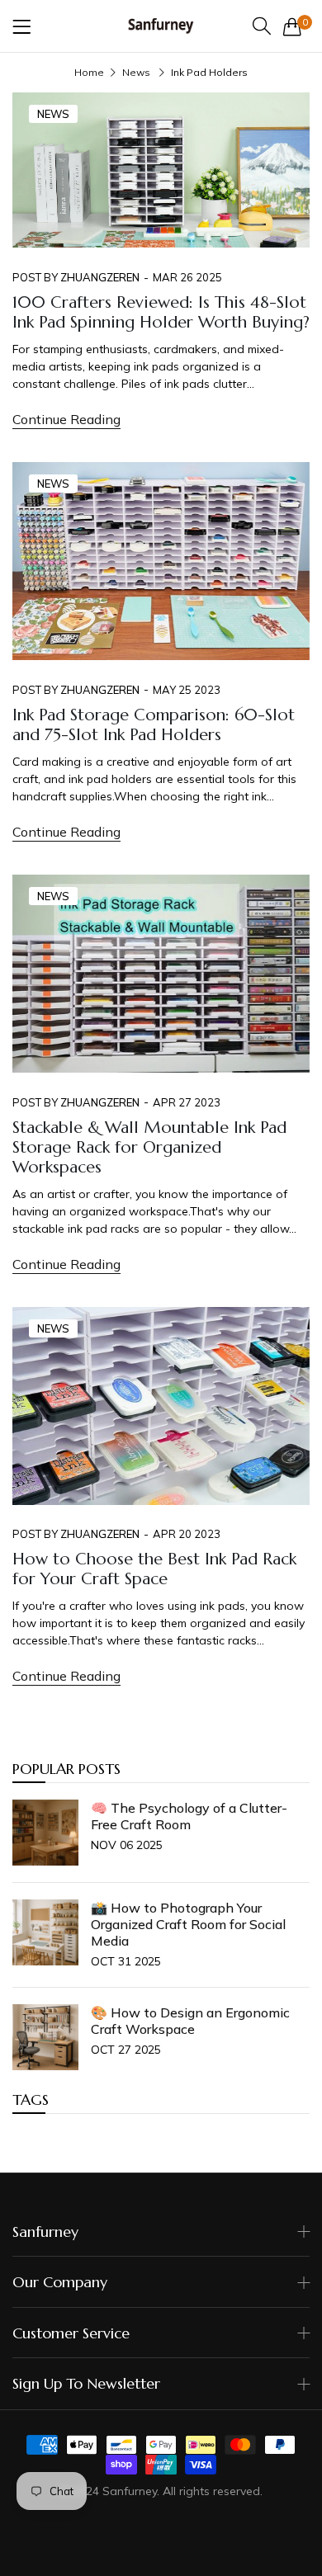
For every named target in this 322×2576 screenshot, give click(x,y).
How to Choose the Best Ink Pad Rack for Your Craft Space (154, 1569)
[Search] (262, 26)
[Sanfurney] (161, 26)
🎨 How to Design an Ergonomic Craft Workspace (190, 2021)
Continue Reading (66, 419)
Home (89, 72)
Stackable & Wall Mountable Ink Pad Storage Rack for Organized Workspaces (149, 1147)
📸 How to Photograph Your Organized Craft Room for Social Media (188, 1924)
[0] (292, 26)
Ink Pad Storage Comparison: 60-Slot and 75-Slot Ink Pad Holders (154, 725)
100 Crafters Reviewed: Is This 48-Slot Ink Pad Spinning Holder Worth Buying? (161, 312)
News (136, 72)
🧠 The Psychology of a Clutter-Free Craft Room (189, 1816)
